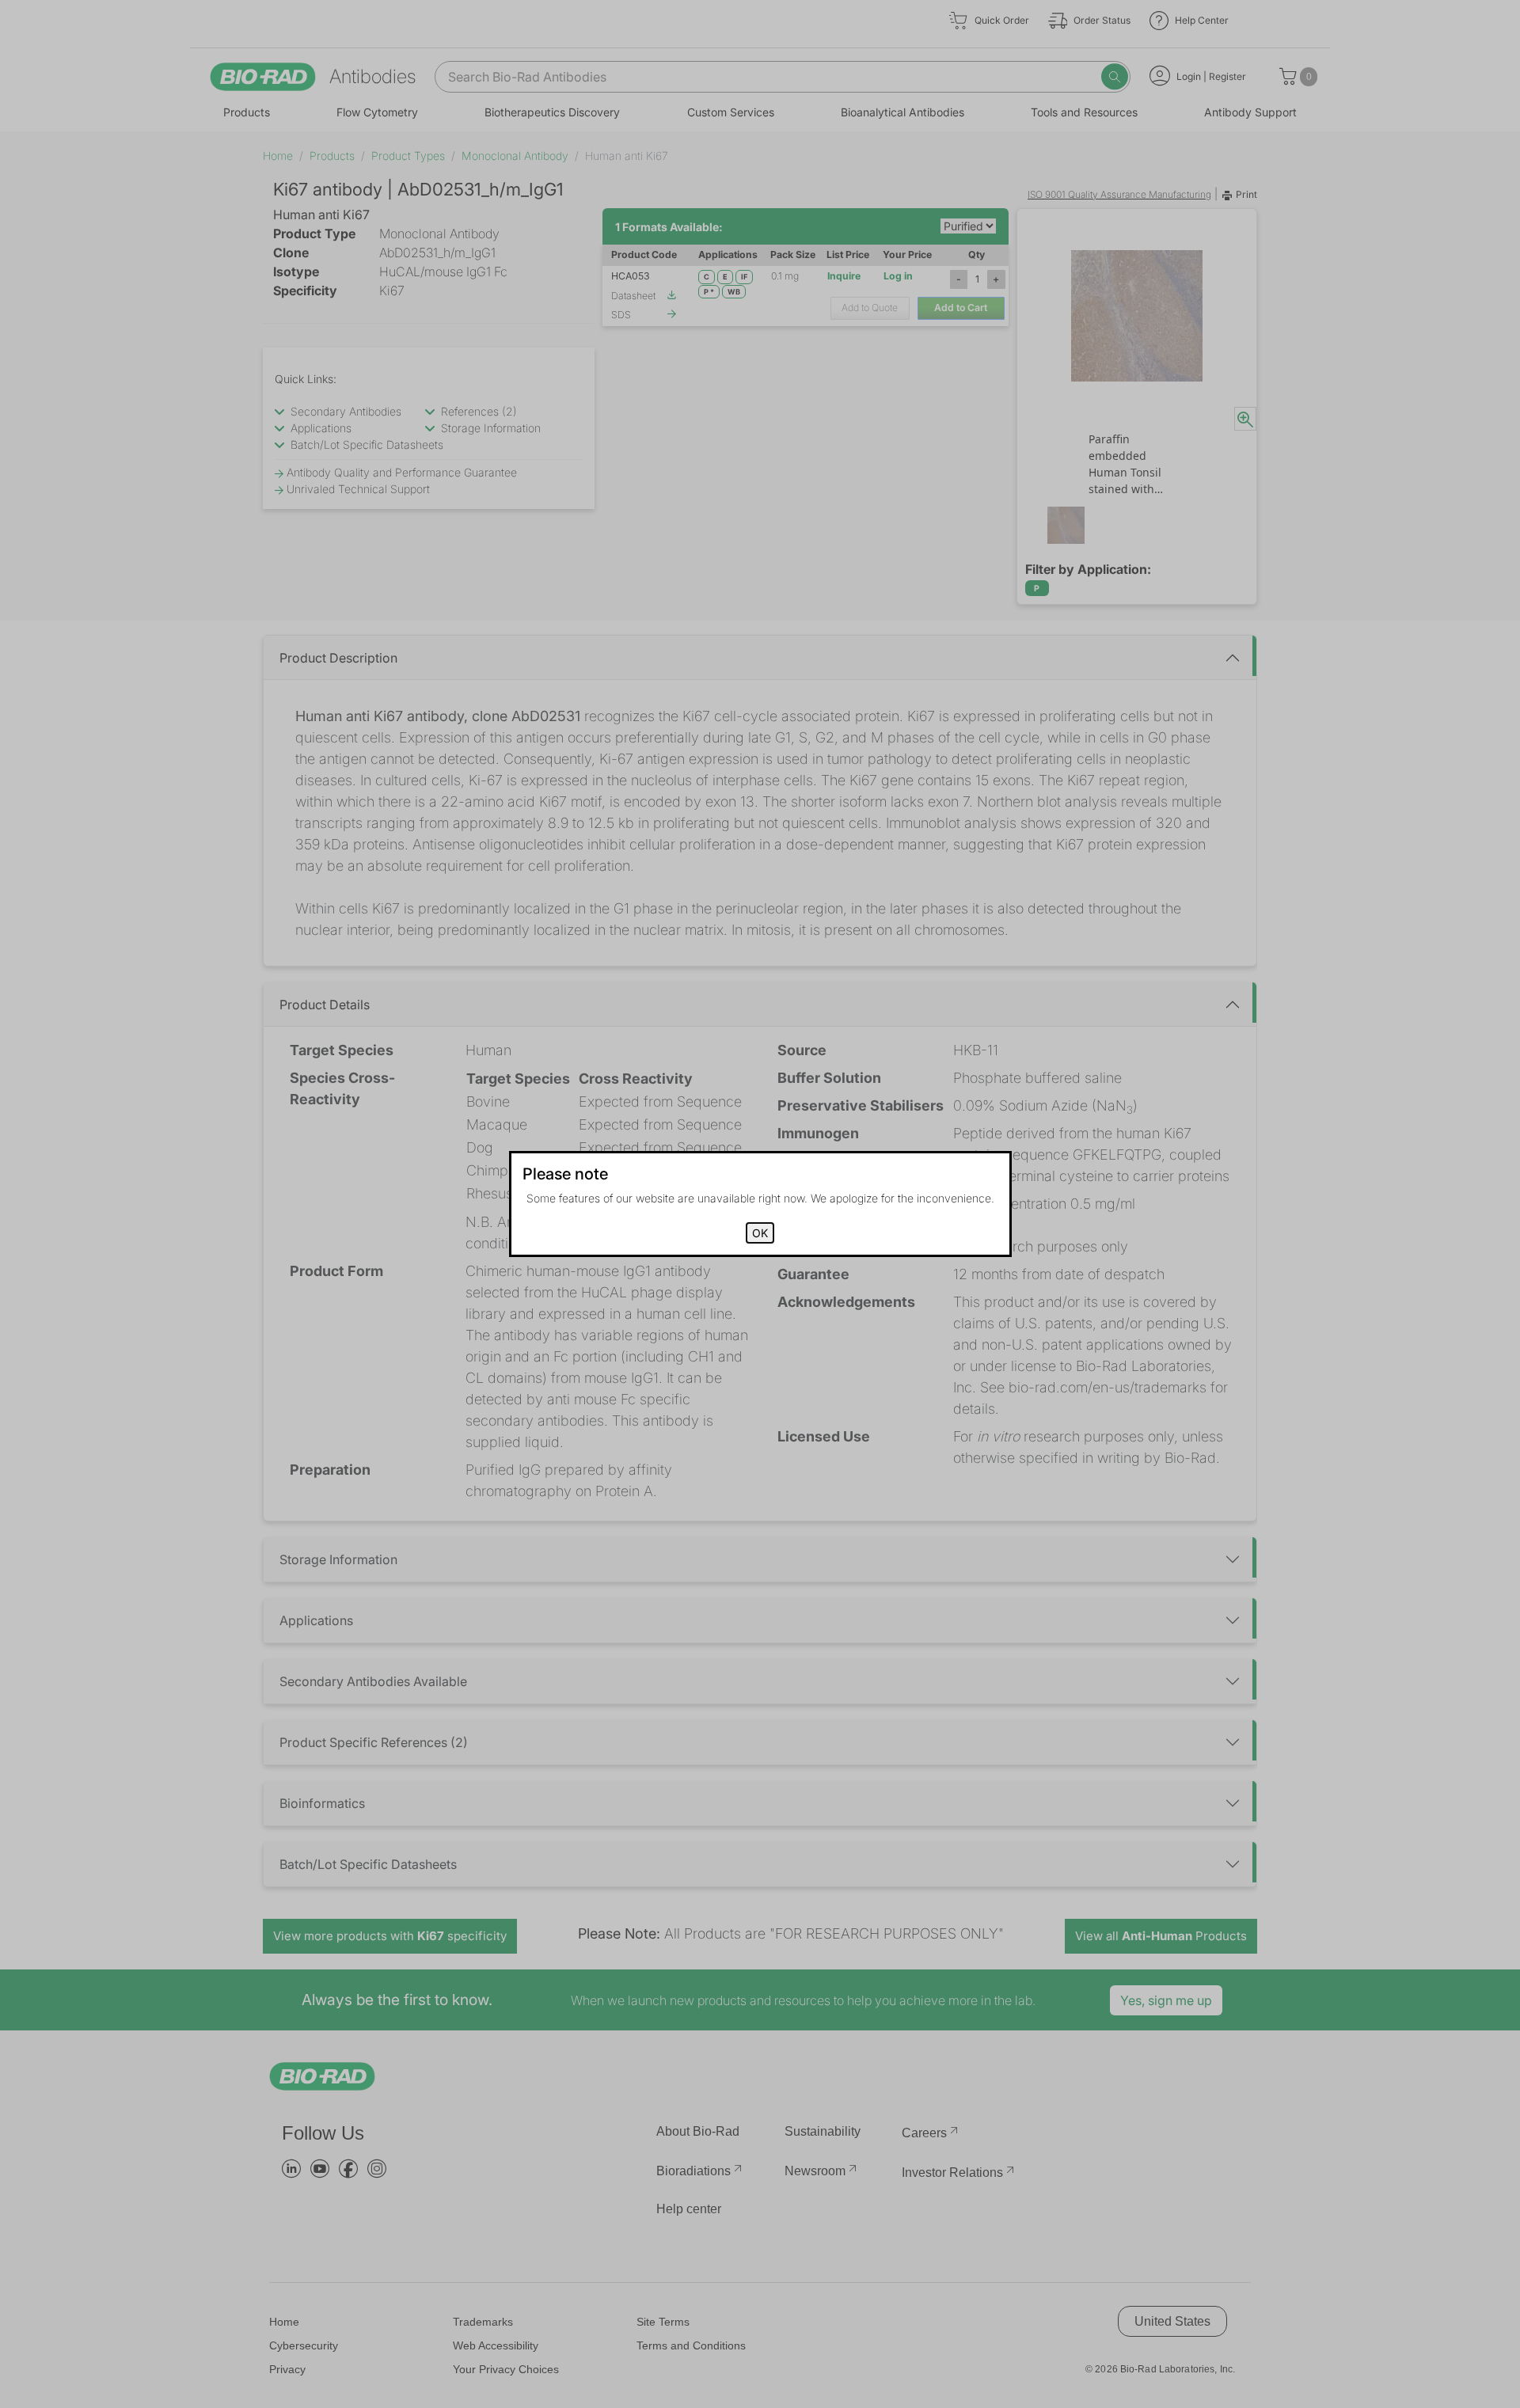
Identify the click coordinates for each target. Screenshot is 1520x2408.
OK (760, 1233)
